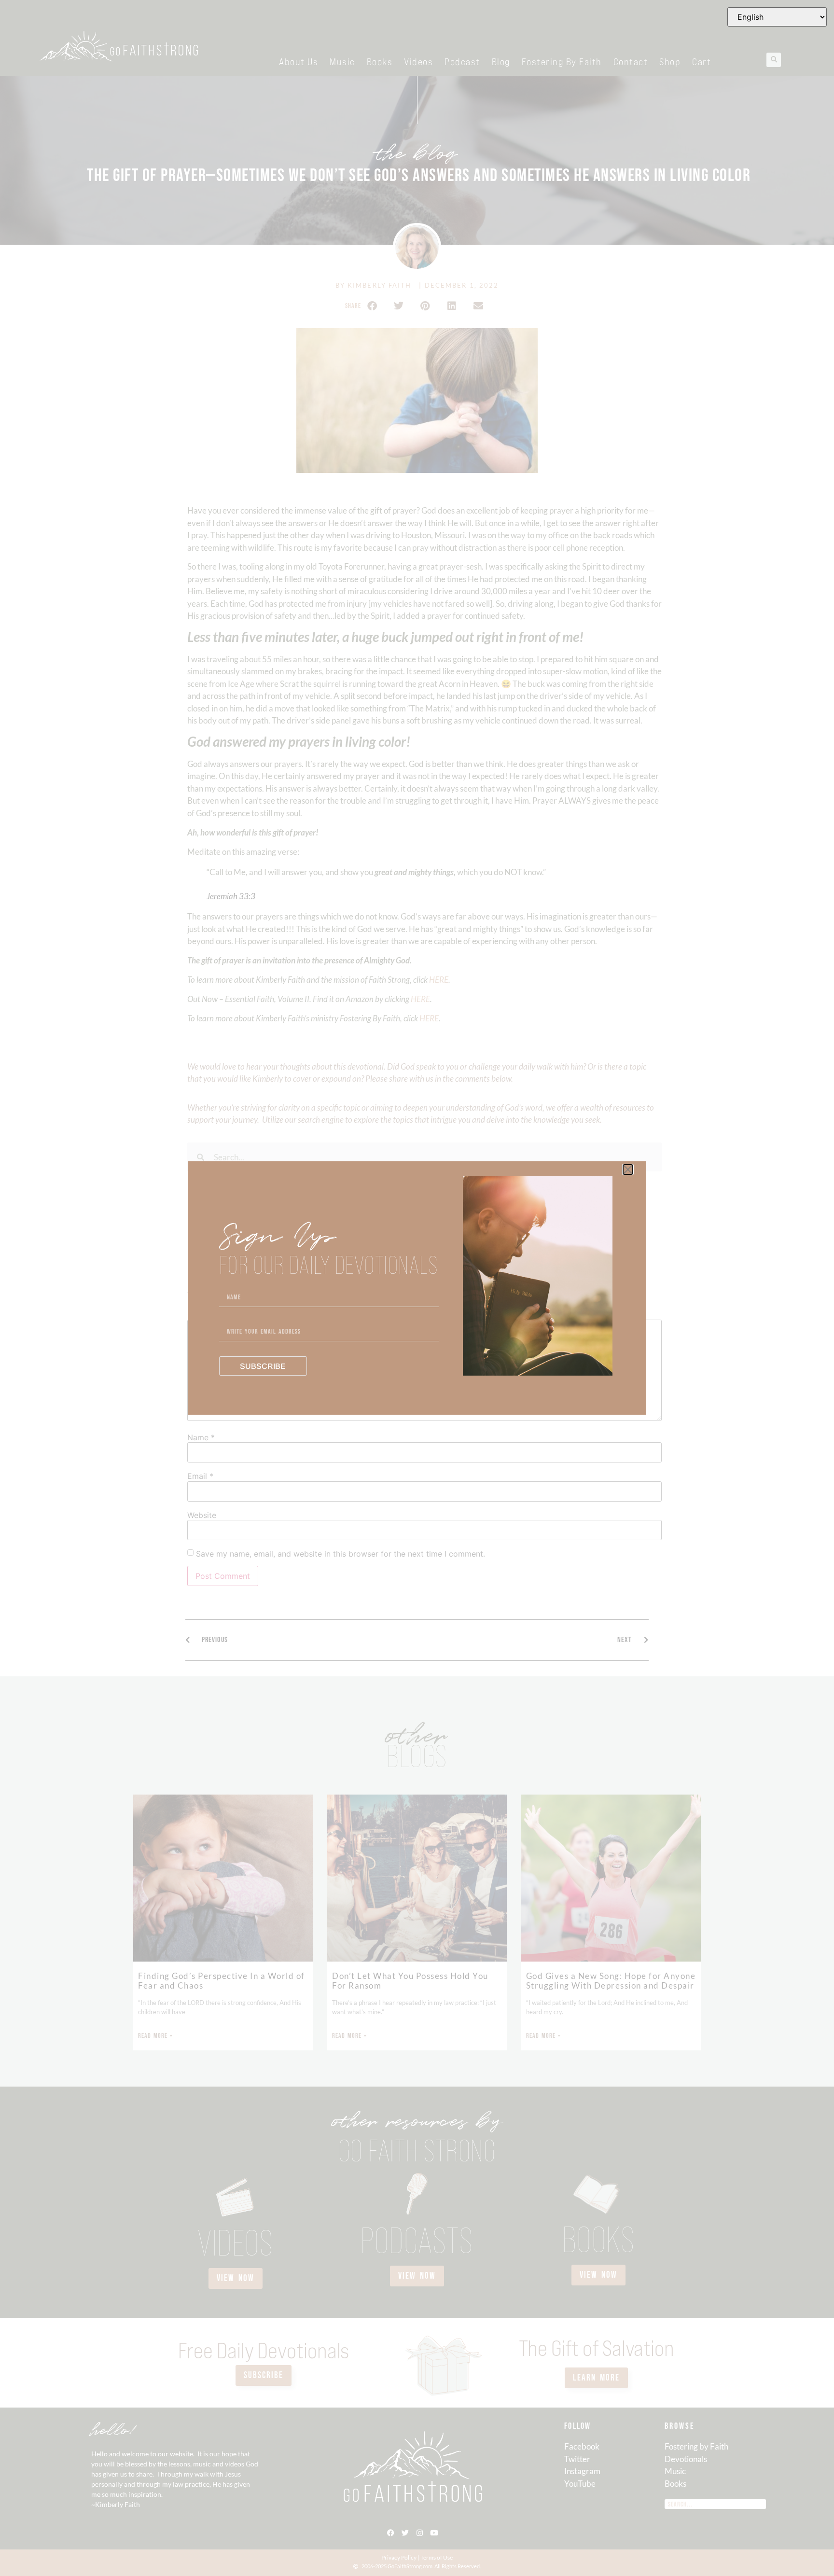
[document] (417, 1288)
